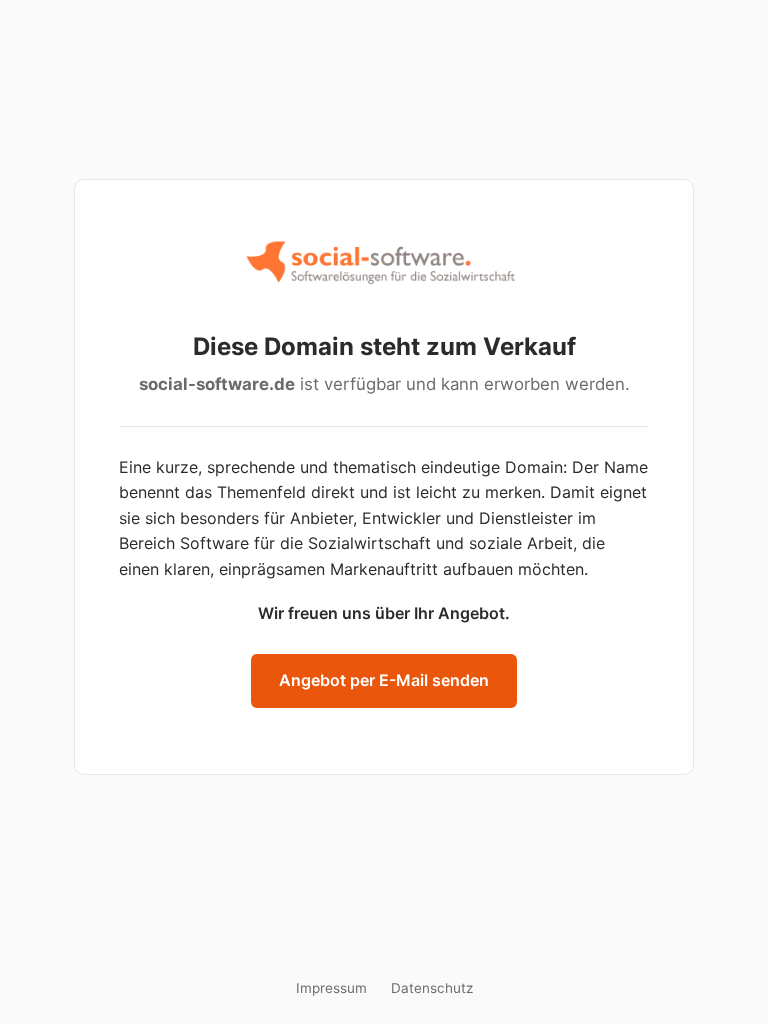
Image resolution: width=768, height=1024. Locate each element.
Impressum (331, 988)
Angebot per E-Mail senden (384, 680)
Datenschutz (432, 988)
